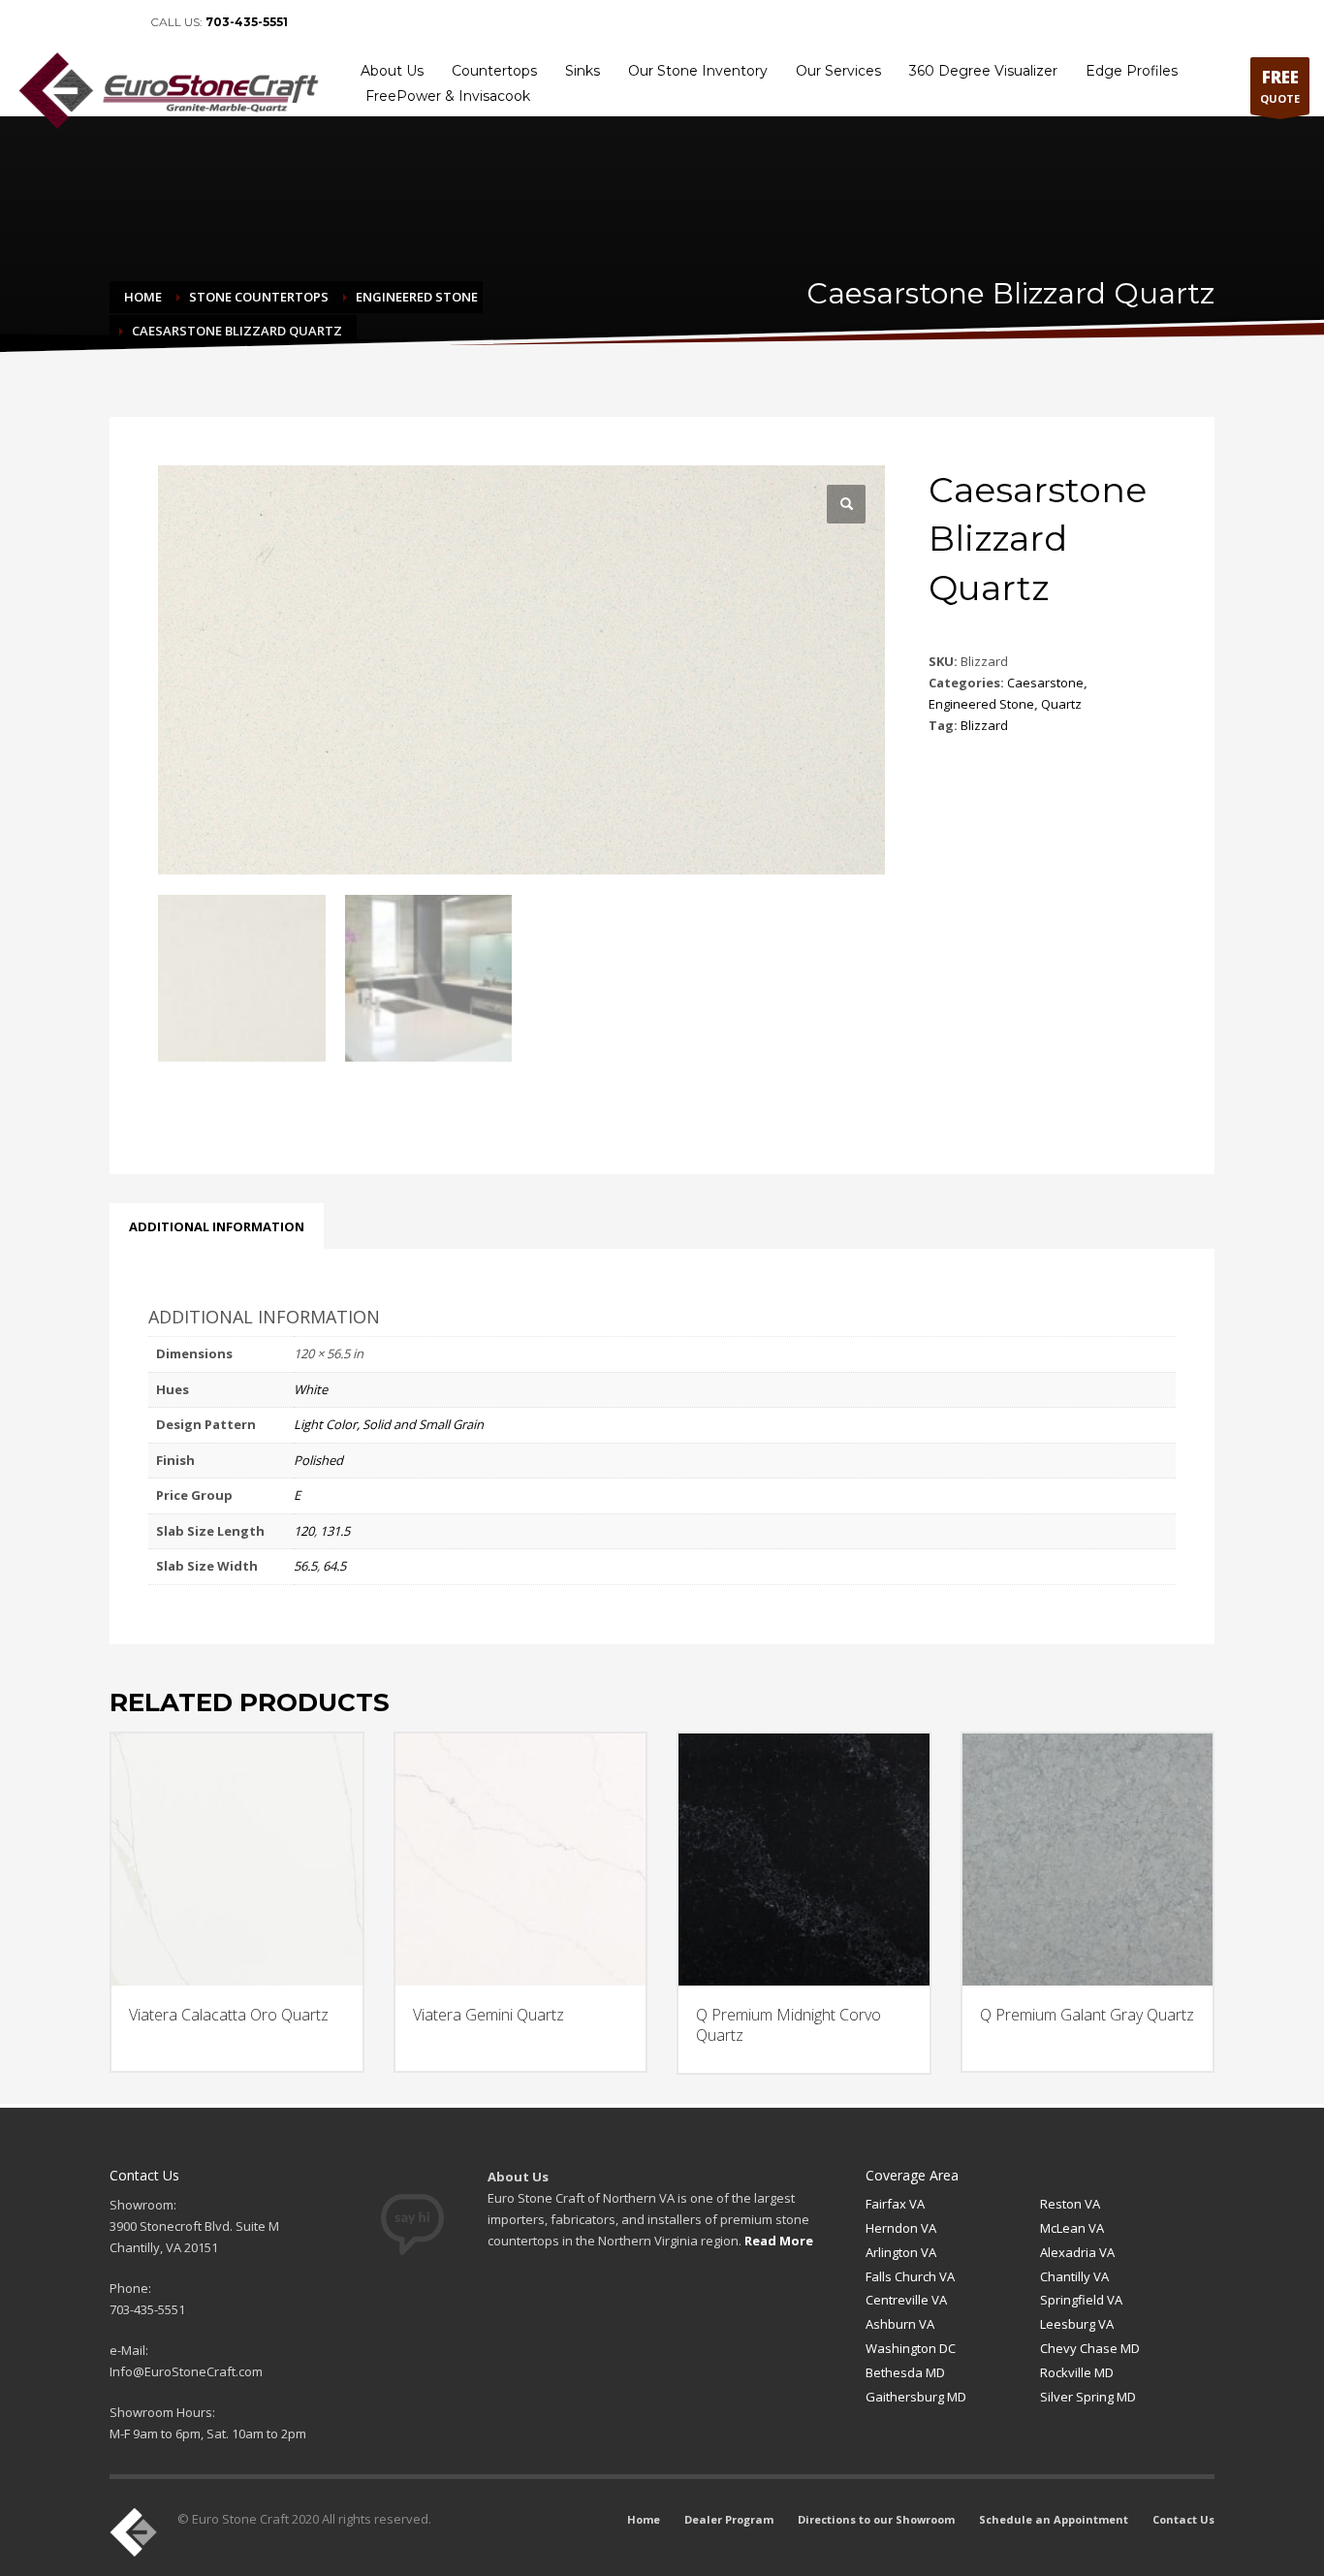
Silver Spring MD (1088, 2397)
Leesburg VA (1077, 2324)
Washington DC (911, 2348)
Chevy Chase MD (1090, 2348)
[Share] (1260, 21)
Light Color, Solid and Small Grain (389, 1424)
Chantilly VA (1074, 2276)
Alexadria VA (1077, 2252)
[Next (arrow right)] (1290, 1288)
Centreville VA (906, 2300)
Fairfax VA (895, 2204)
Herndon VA (901, 2228)
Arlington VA (901, 2252)
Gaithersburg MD (916, 2397)
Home (644, 2519)
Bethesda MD (905, 2372)
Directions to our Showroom (876, 2519)
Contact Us (1183, 2519)
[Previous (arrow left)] (34, 1288)
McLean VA (1072, 2228)
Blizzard (984, 725)
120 (304, 1531)
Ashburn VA (900, 2324)
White (311, 1389)
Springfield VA (1081, 2300)
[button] (846, 504)
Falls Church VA (910, 2276)
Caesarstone (1045, 683)
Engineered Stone (981, 704)
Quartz (1061, 704)
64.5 (334, 1566)
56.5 (305, 1566)
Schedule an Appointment (1054, 2519)
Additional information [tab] (217, 1226)
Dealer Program (729, 2519)
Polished (318, 1460)
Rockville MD (1077, 2372)
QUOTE (1280, 86)
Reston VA (1070, 2204)
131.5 (335, 1531)
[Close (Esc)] (1303, 21)
